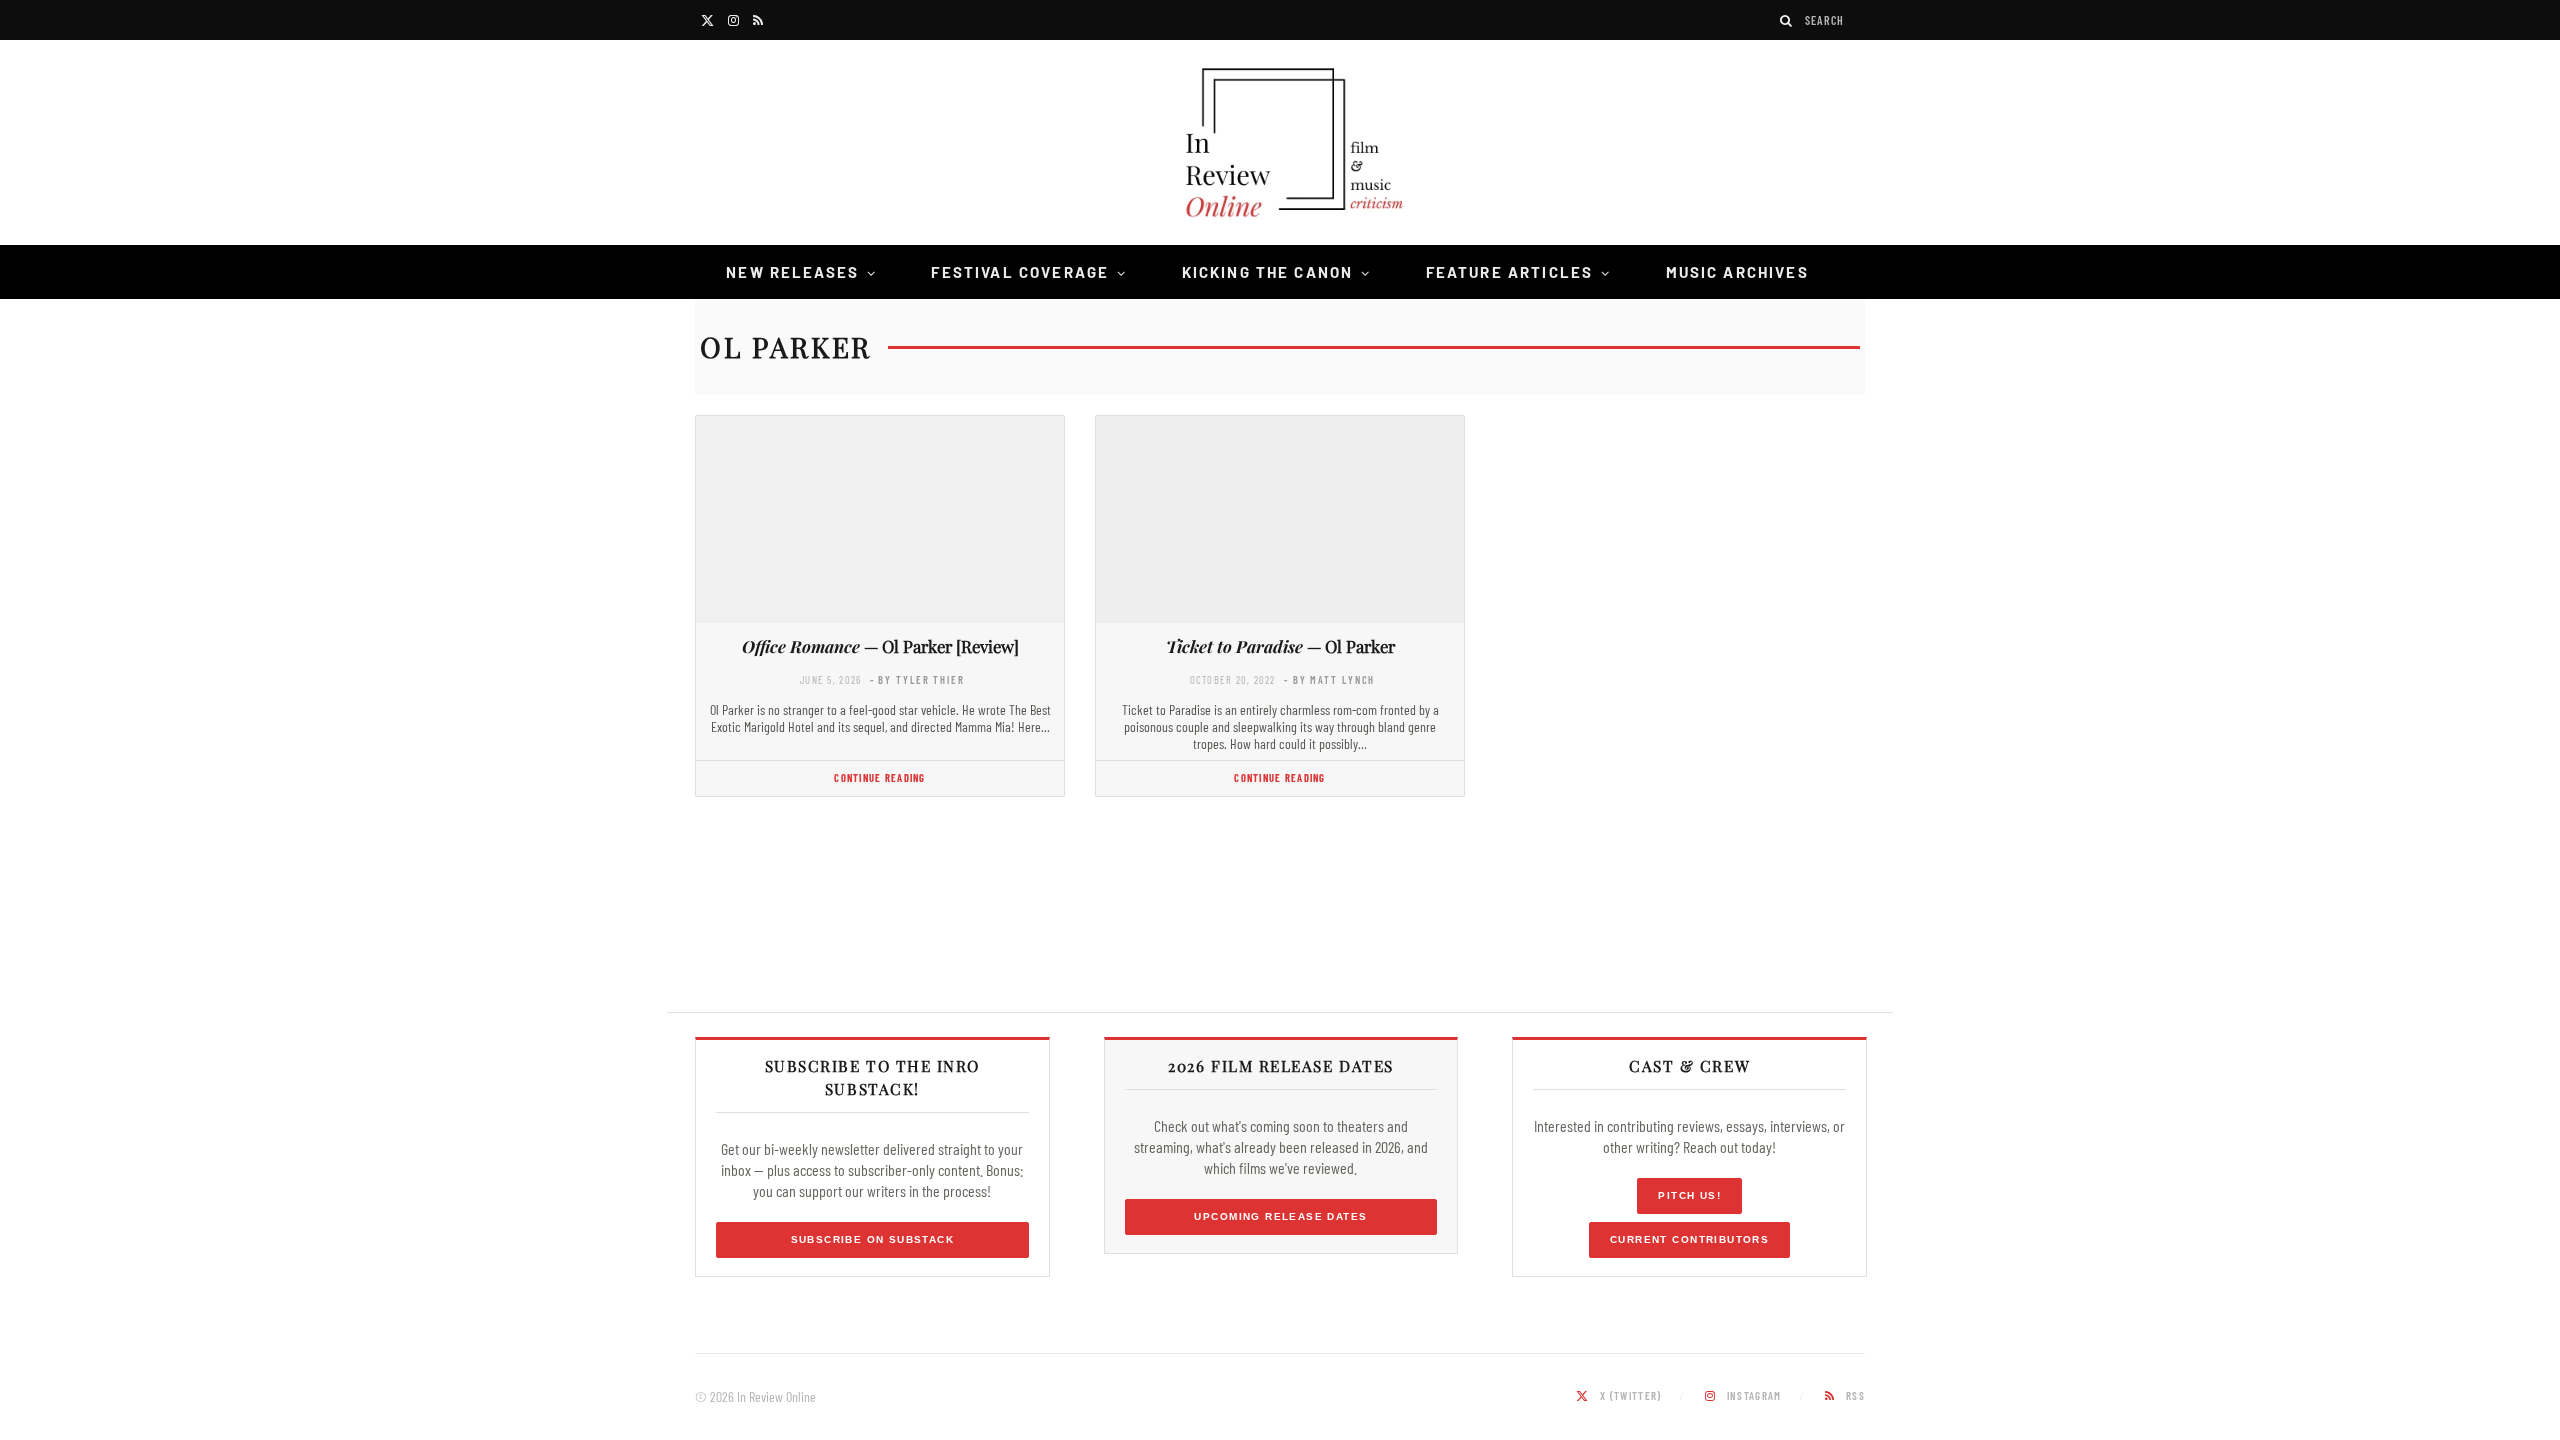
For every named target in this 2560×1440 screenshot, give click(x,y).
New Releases (792, 272)
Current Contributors (1689, 1239)
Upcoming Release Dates (1280, 1216)
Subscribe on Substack (873, 1239)
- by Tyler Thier (917, 679)
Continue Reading (879, 777)
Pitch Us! (1689, 1195)
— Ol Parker (1280, 646)
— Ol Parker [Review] (880, 646)
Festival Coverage (1020, 272)
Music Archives (1737, 272)
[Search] (1787, 20)
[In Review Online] (1280, 145)
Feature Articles (1510, 272)
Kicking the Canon (1268, 272)
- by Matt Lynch (1329, 679)
